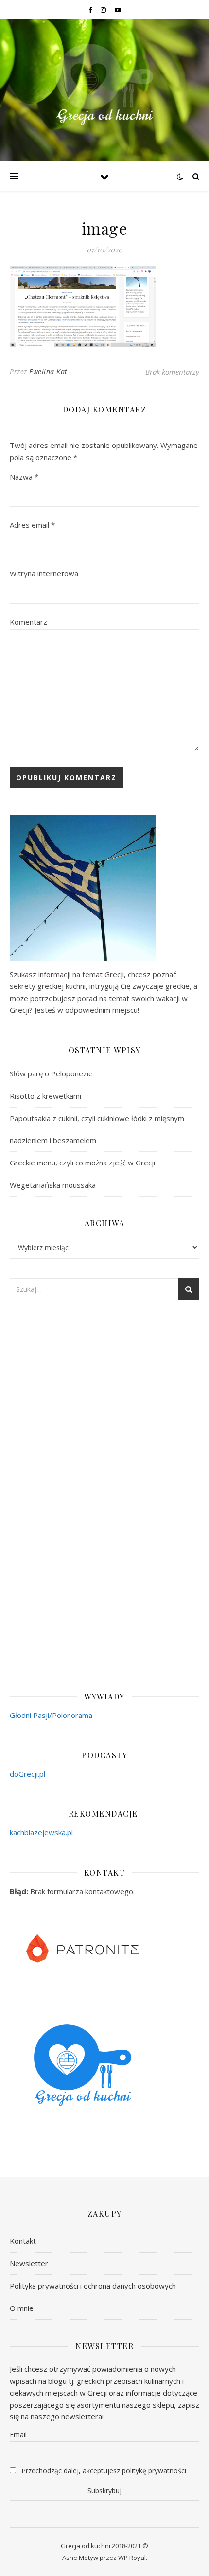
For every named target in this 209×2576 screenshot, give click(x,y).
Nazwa (24, 477)
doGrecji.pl (27, 1774)
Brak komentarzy (172, 372)
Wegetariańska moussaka (53, 1185)
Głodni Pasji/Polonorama (51, 1715)
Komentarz (28, 622)
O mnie (22, 2308)
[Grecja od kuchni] (104, 84)
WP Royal (132, 2558)
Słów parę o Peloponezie (51, 1073)
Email (18, 2435)
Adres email (32, 525)
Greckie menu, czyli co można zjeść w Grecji (82, 1163)
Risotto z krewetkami (45, 1096)
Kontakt (23, 2241)
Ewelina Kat (48, 371)
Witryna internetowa (44, 573)
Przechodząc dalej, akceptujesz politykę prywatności (103, 2471)
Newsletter (29, 2263)
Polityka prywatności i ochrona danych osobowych (93, 2286)
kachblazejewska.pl (41, 1832)
